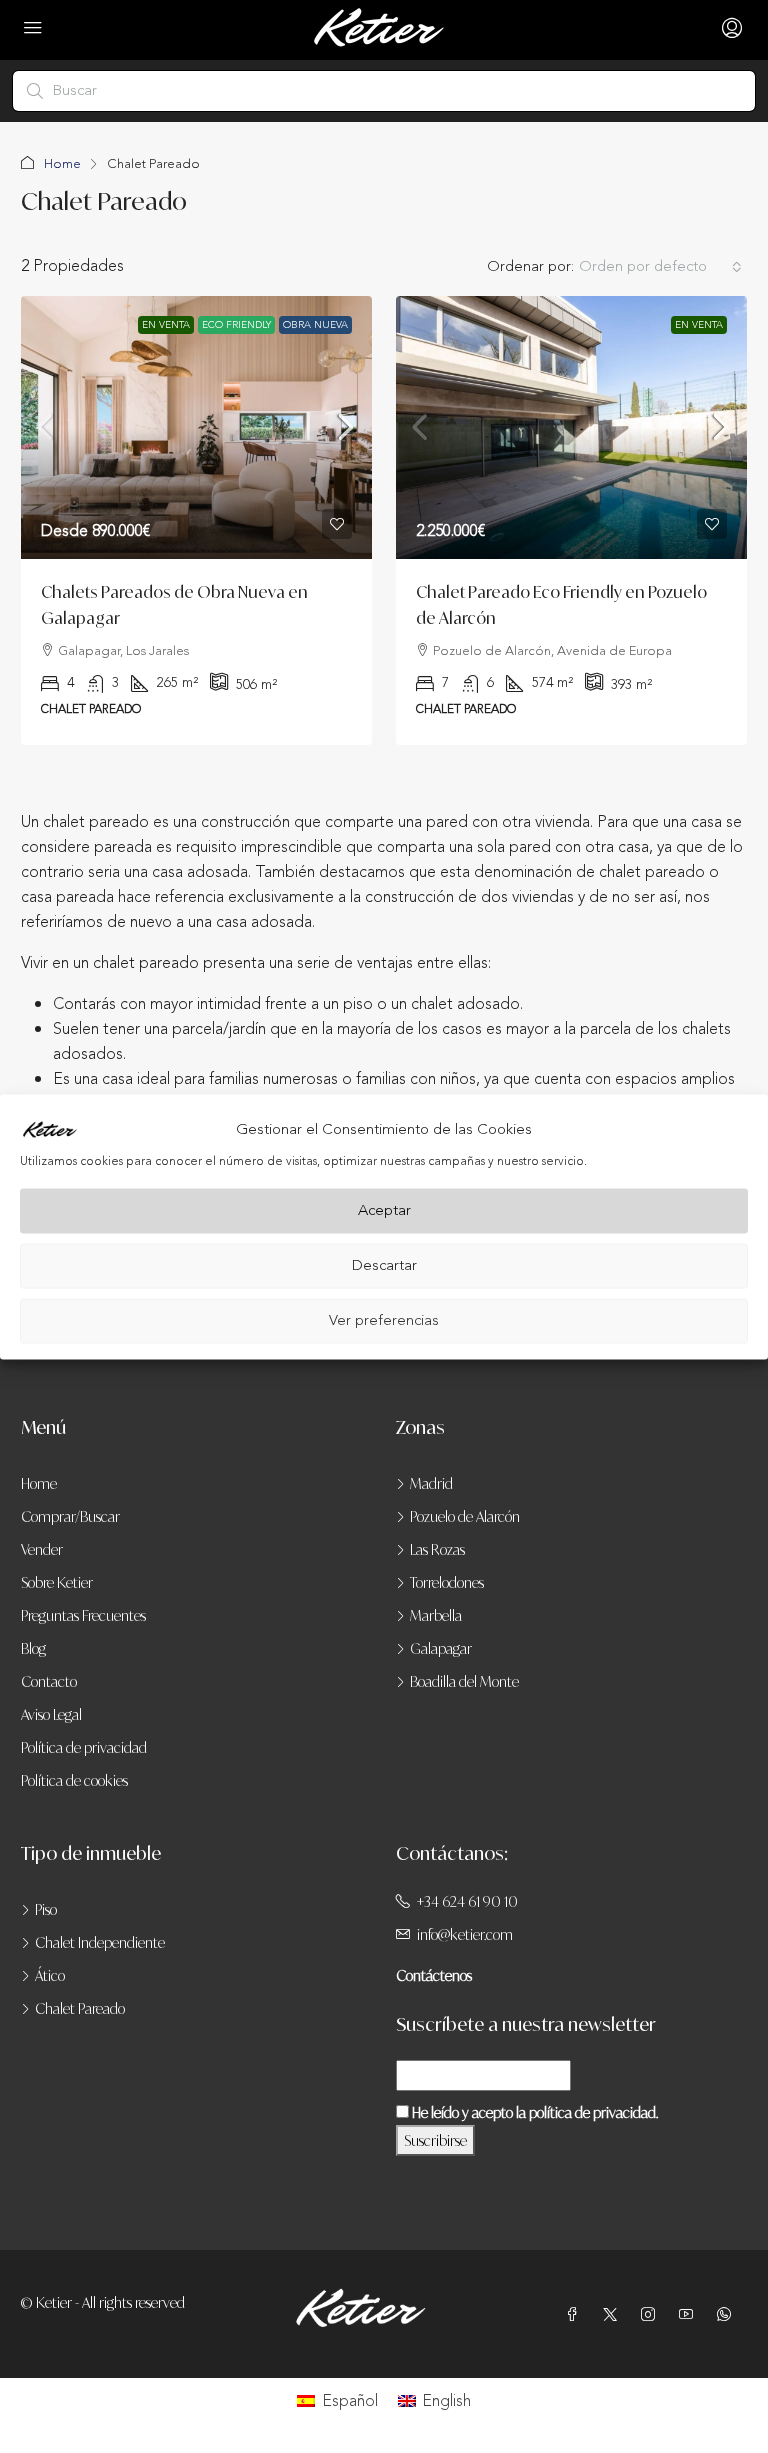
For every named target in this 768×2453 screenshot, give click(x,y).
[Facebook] (576, 2314)
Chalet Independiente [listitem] (100, 1942)
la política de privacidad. (587, 2112)
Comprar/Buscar (70, 1516)
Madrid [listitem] (431, 1483)
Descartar (384, 1265)
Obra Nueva (315, 325)
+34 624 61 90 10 (467, 1901)
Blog (33, 1648)
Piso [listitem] (46, 1909)
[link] (196, 427)
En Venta (166, 325)
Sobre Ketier (57, 1582)
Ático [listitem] (50, 1975)
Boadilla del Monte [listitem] (464, 1681)
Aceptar (384, 1210)
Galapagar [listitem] (441, 1648)
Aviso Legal (51, 1714)
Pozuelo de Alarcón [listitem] (465, 1516)
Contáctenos (434, 1975)
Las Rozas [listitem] (437, 1549)
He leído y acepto (533, 2112)
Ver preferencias (384, 1320)
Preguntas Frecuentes (83, 1615)
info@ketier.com (465, 1934)
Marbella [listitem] (436, 1615)
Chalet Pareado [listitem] (80, 2008)
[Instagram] (652, 2314)
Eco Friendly (236, 325)
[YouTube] (690, 2314)
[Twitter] (614, 2314)
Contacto (49, 1681)
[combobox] (660, 267)
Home (62, 164)
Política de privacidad (84, 1747)
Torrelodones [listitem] (447, 1582)
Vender (42, 1549)
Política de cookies (74, 1780)
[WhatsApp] (728, 2314)
